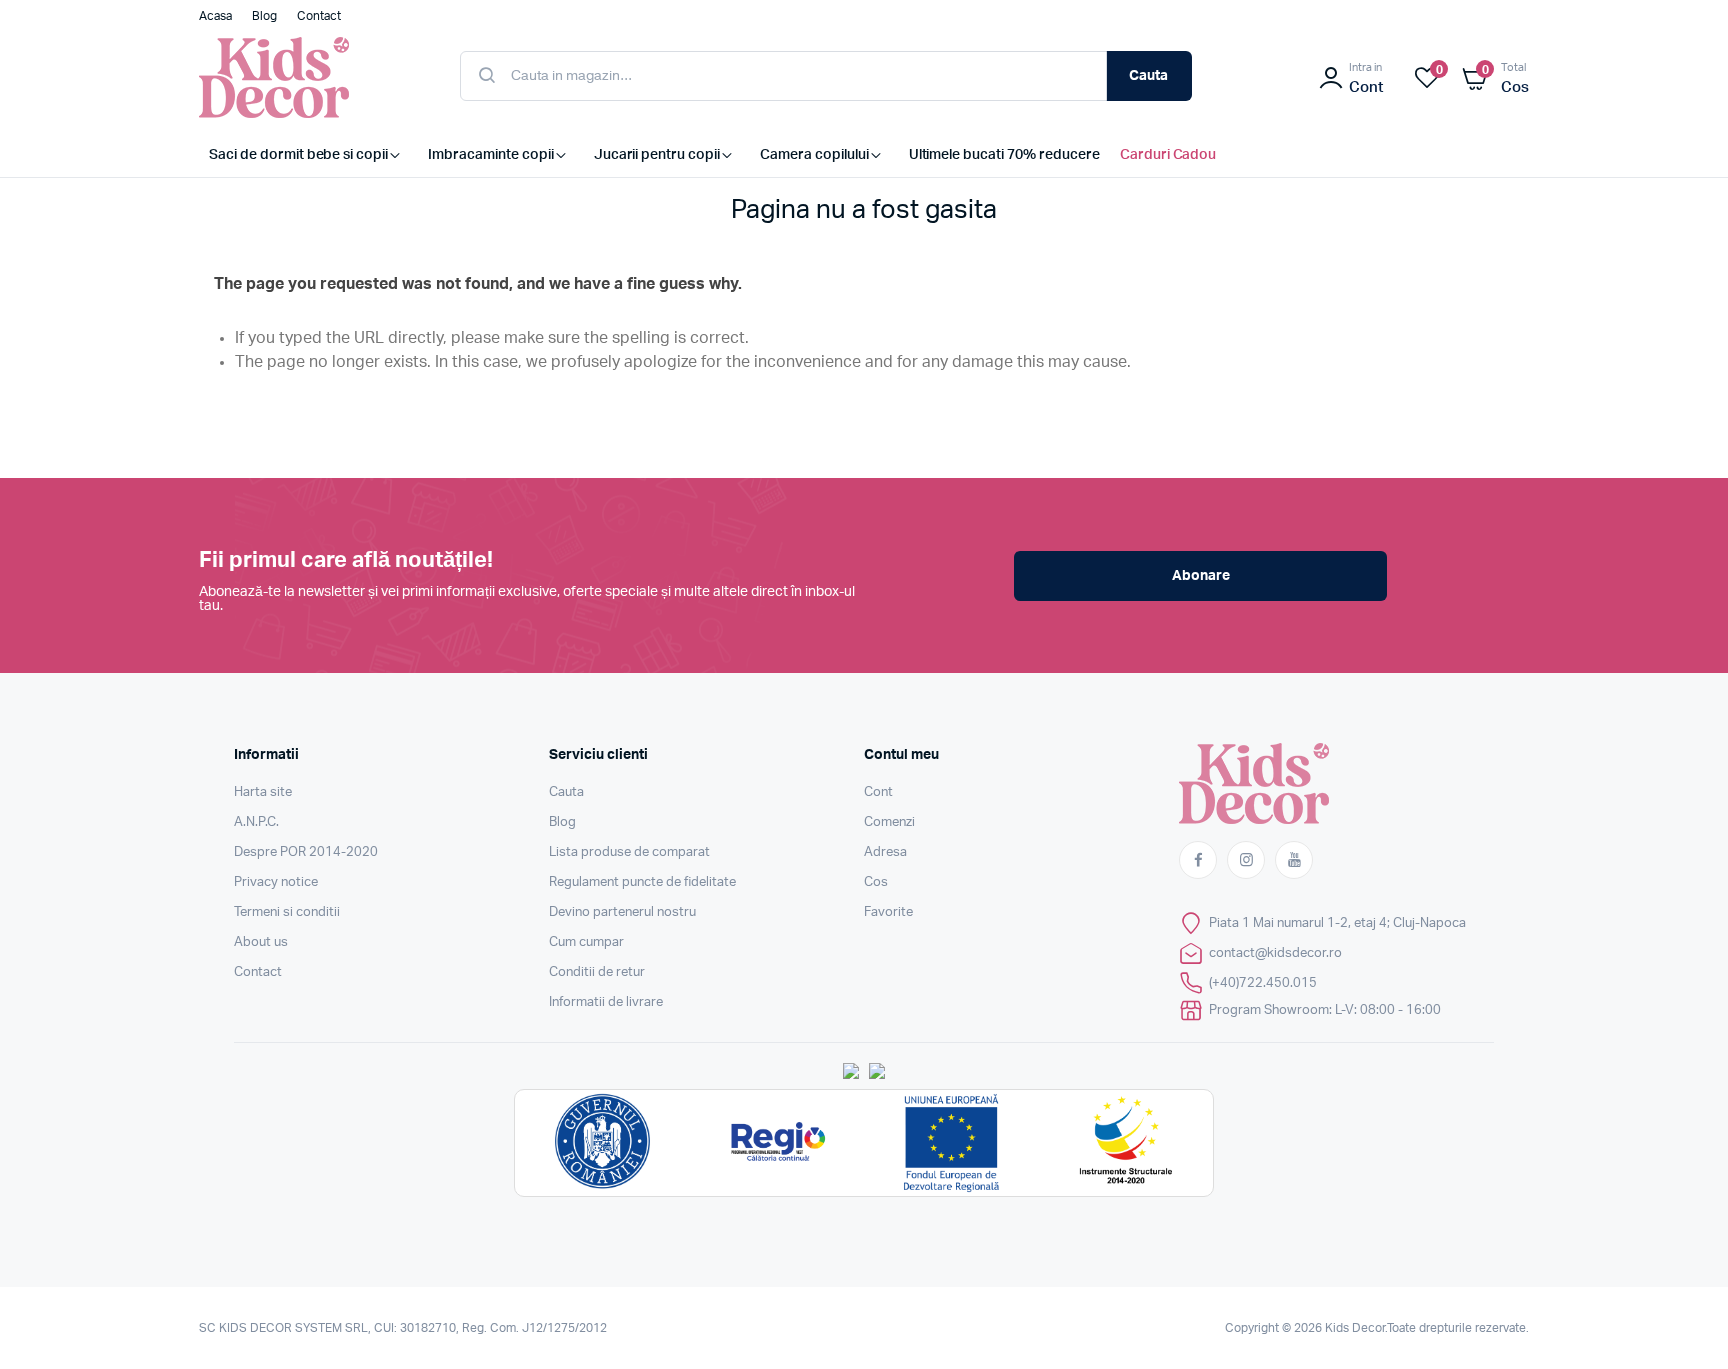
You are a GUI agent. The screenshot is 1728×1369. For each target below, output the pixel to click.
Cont (878, 792)
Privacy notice (276, 882)
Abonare (1201, 576)
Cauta (1148, 76)
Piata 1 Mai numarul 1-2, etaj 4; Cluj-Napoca (1337, 923)
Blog (562, 822)
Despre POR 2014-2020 (306, 852)
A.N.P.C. (256, 822)
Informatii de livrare (606, 1002)
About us (261, 942)
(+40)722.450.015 (1263, 983)
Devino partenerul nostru (622, 912)
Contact (258, 972)
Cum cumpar (586, 942)
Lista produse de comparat (629, 852)
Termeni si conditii (287, 912)
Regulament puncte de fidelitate (642, 882)
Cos (876, 882)
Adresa (885, 852)
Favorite (888, 912)
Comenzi (889, 822)
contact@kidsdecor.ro (1275, 953)
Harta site (263, 792)
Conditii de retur (597, 972)
